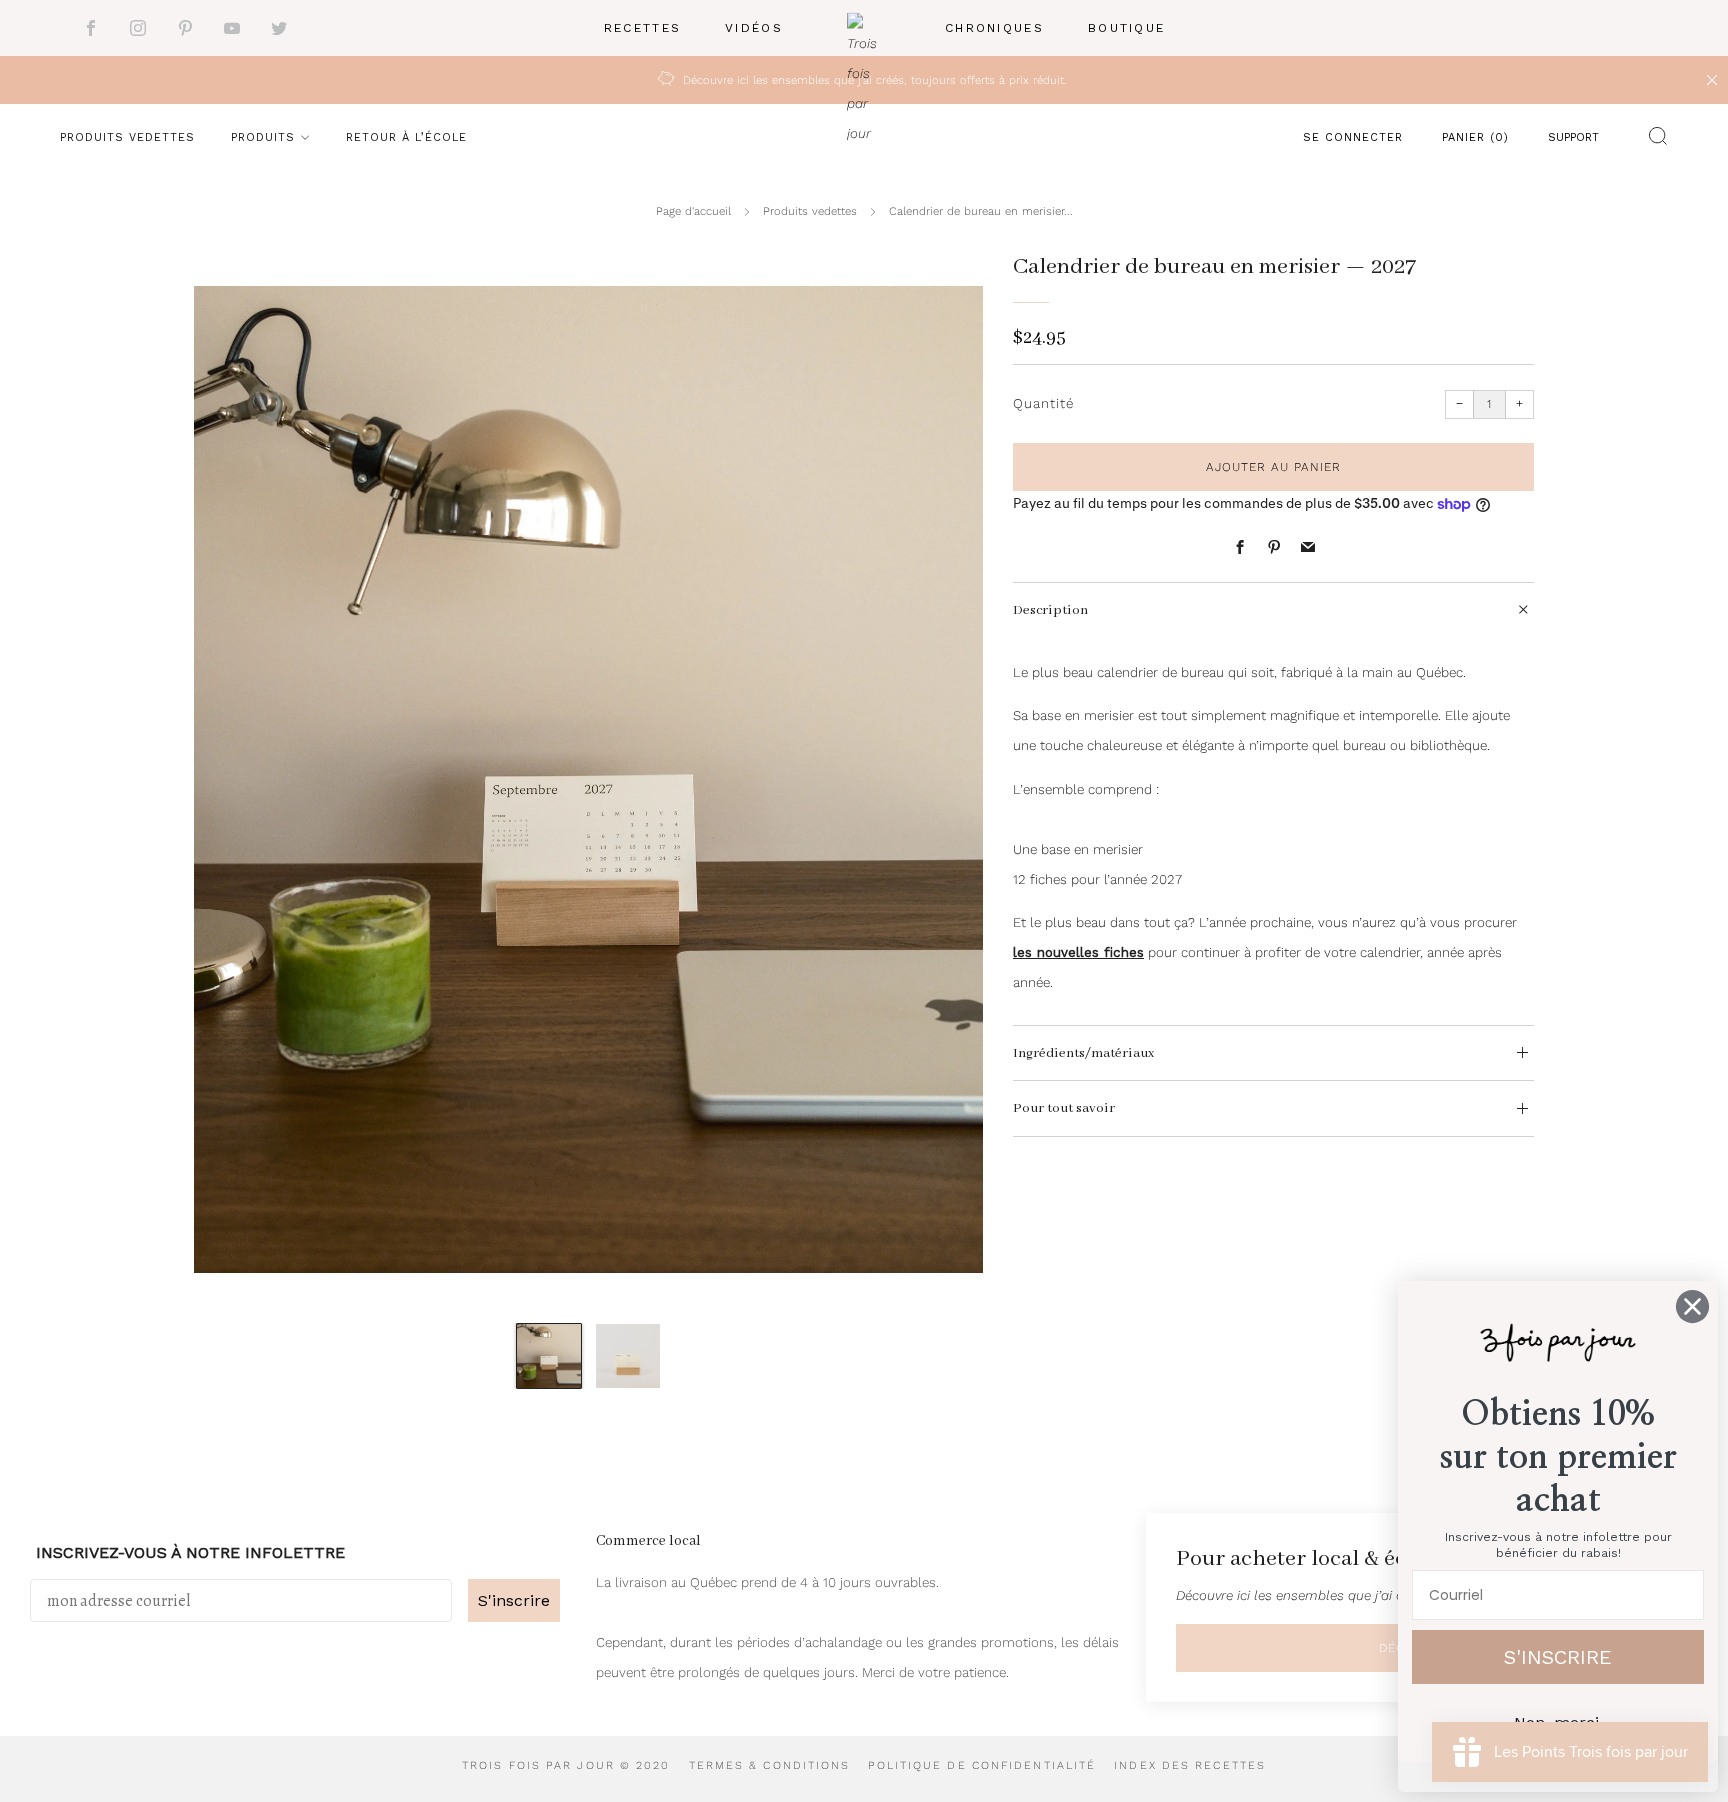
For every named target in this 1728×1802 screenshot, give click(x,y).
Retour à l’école (406, 137)
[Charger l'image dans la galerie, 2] (628, 1356)
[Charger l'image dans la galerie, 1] (549, 1356)
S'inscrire (514, 1600)
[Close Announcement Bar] (1712, 80)
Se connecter (1353, 137)
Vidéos (754, 28)
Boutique (1126, 28)
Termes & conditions (770, 1765)
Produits (263, 137)
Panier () (1475, 137)
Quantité (1043, 403)
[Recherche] (1653, 140)
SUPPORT (1573, 137)
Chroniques (994, 28)
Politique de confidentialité (982, 1765)
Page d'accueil (693, 211)
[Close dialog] (1692, 1306)
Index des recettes (1190, 1765)
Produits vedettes (127, 137)
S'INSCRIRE (1558, 1657)
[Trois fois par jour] (864, 28)
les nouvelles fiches (1078, 952)
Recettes (642, 28)
